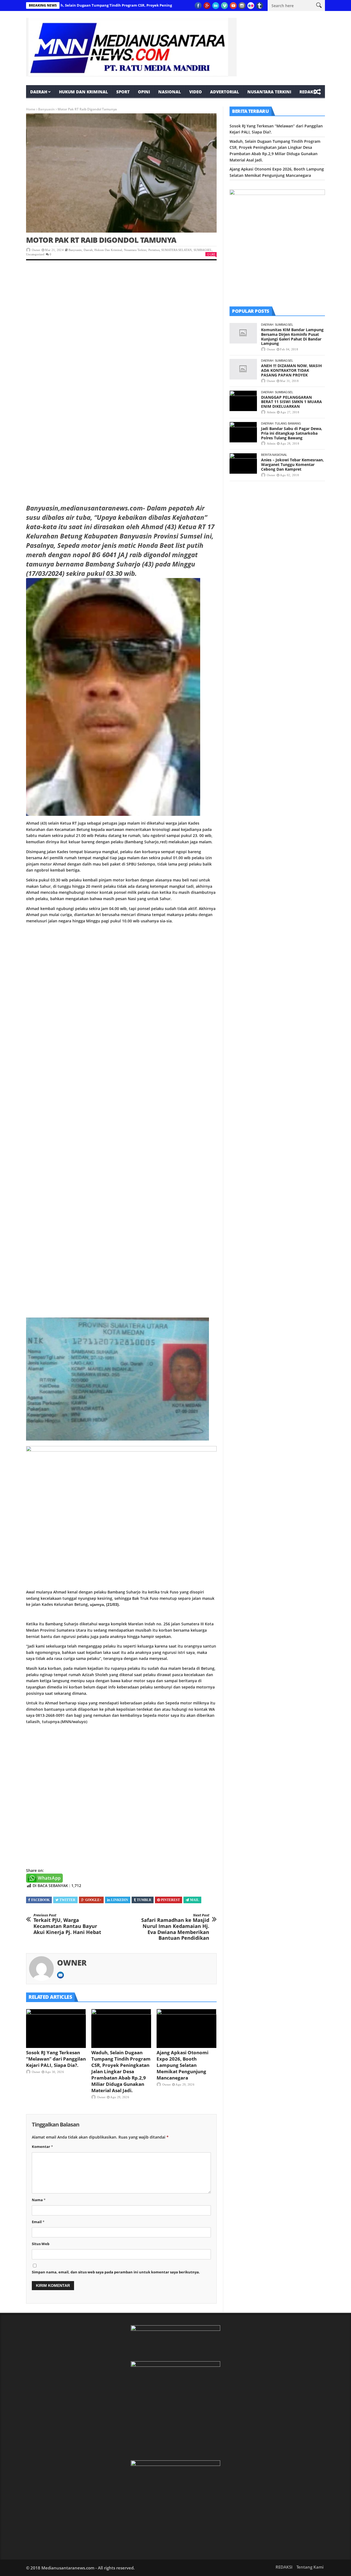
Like (213, 254)
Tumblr (144, 1900)
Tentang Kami (310, 2567)
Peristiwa (154, 250)
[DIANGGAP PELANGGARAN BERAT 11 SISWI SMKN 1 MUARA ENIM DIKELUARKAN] (243, 401)
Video (196, 92)
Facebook (40, 1900)
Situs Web (41, 2244)
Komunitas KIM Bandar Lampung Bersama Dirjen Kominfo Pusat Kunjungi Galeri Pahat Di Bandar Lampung (292, 337)
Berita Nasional (274, 455)
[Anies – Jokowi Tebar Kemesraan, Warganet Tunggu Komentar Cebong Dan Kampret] (243, 463)
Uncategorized (35, 254)
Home (31, 109)
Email (38, 2222)
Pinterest (170, 1900)
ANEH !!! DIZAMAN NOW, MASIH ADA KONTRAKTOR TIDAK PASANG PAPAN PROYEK (291, 370)
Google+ (93, 1900)
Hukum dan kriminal (83, 92)
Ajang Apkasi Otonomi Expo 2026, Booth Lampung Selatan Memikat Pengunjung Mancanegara (182, 2065)
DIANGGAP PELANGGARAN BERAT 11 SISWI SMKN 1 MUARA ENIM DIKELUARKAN (291, 402)
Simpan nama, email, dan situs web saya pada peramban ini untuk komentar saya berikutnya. (116, 2272)
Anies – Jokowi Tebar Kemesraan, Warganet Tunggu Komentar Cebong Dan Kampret (292, 464)
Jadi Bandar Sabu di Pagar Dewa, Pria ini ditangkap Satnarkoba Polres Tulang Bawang (292, 433)
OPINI (144, 92)
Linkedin (120, 1900)
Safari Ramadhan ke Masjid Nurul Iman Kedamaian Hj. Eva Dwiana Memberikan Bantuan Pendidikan (175, 1927)
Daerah (39, 92)
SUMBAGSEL (203, 250)
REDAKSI (308, 92)
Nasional (170, 92)
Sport (123, 92)
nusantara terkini (269, 92)
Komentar (42, 2147)
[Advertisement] (121, 308)
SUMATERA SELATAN (176, 250)
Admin (271, 412)
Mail (195, 1900)
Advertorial (225, 92)
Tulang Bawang (288, 423)
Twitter (67, 1900)
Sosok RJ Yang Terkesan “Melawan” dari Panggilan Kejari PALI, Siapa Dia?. (56, 2059)
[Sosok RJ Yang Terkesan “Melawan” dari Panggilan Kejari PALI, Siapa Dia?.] (56, 2028)
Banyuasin (46, 109)
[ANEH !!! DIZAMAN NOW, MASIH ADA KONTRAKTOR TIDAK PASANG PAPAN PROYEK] (243, 369)
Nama (39, 2200)
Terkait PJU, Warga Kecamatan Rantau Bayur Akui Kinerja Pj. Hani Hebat (67, 1924)
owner (36, 250)
